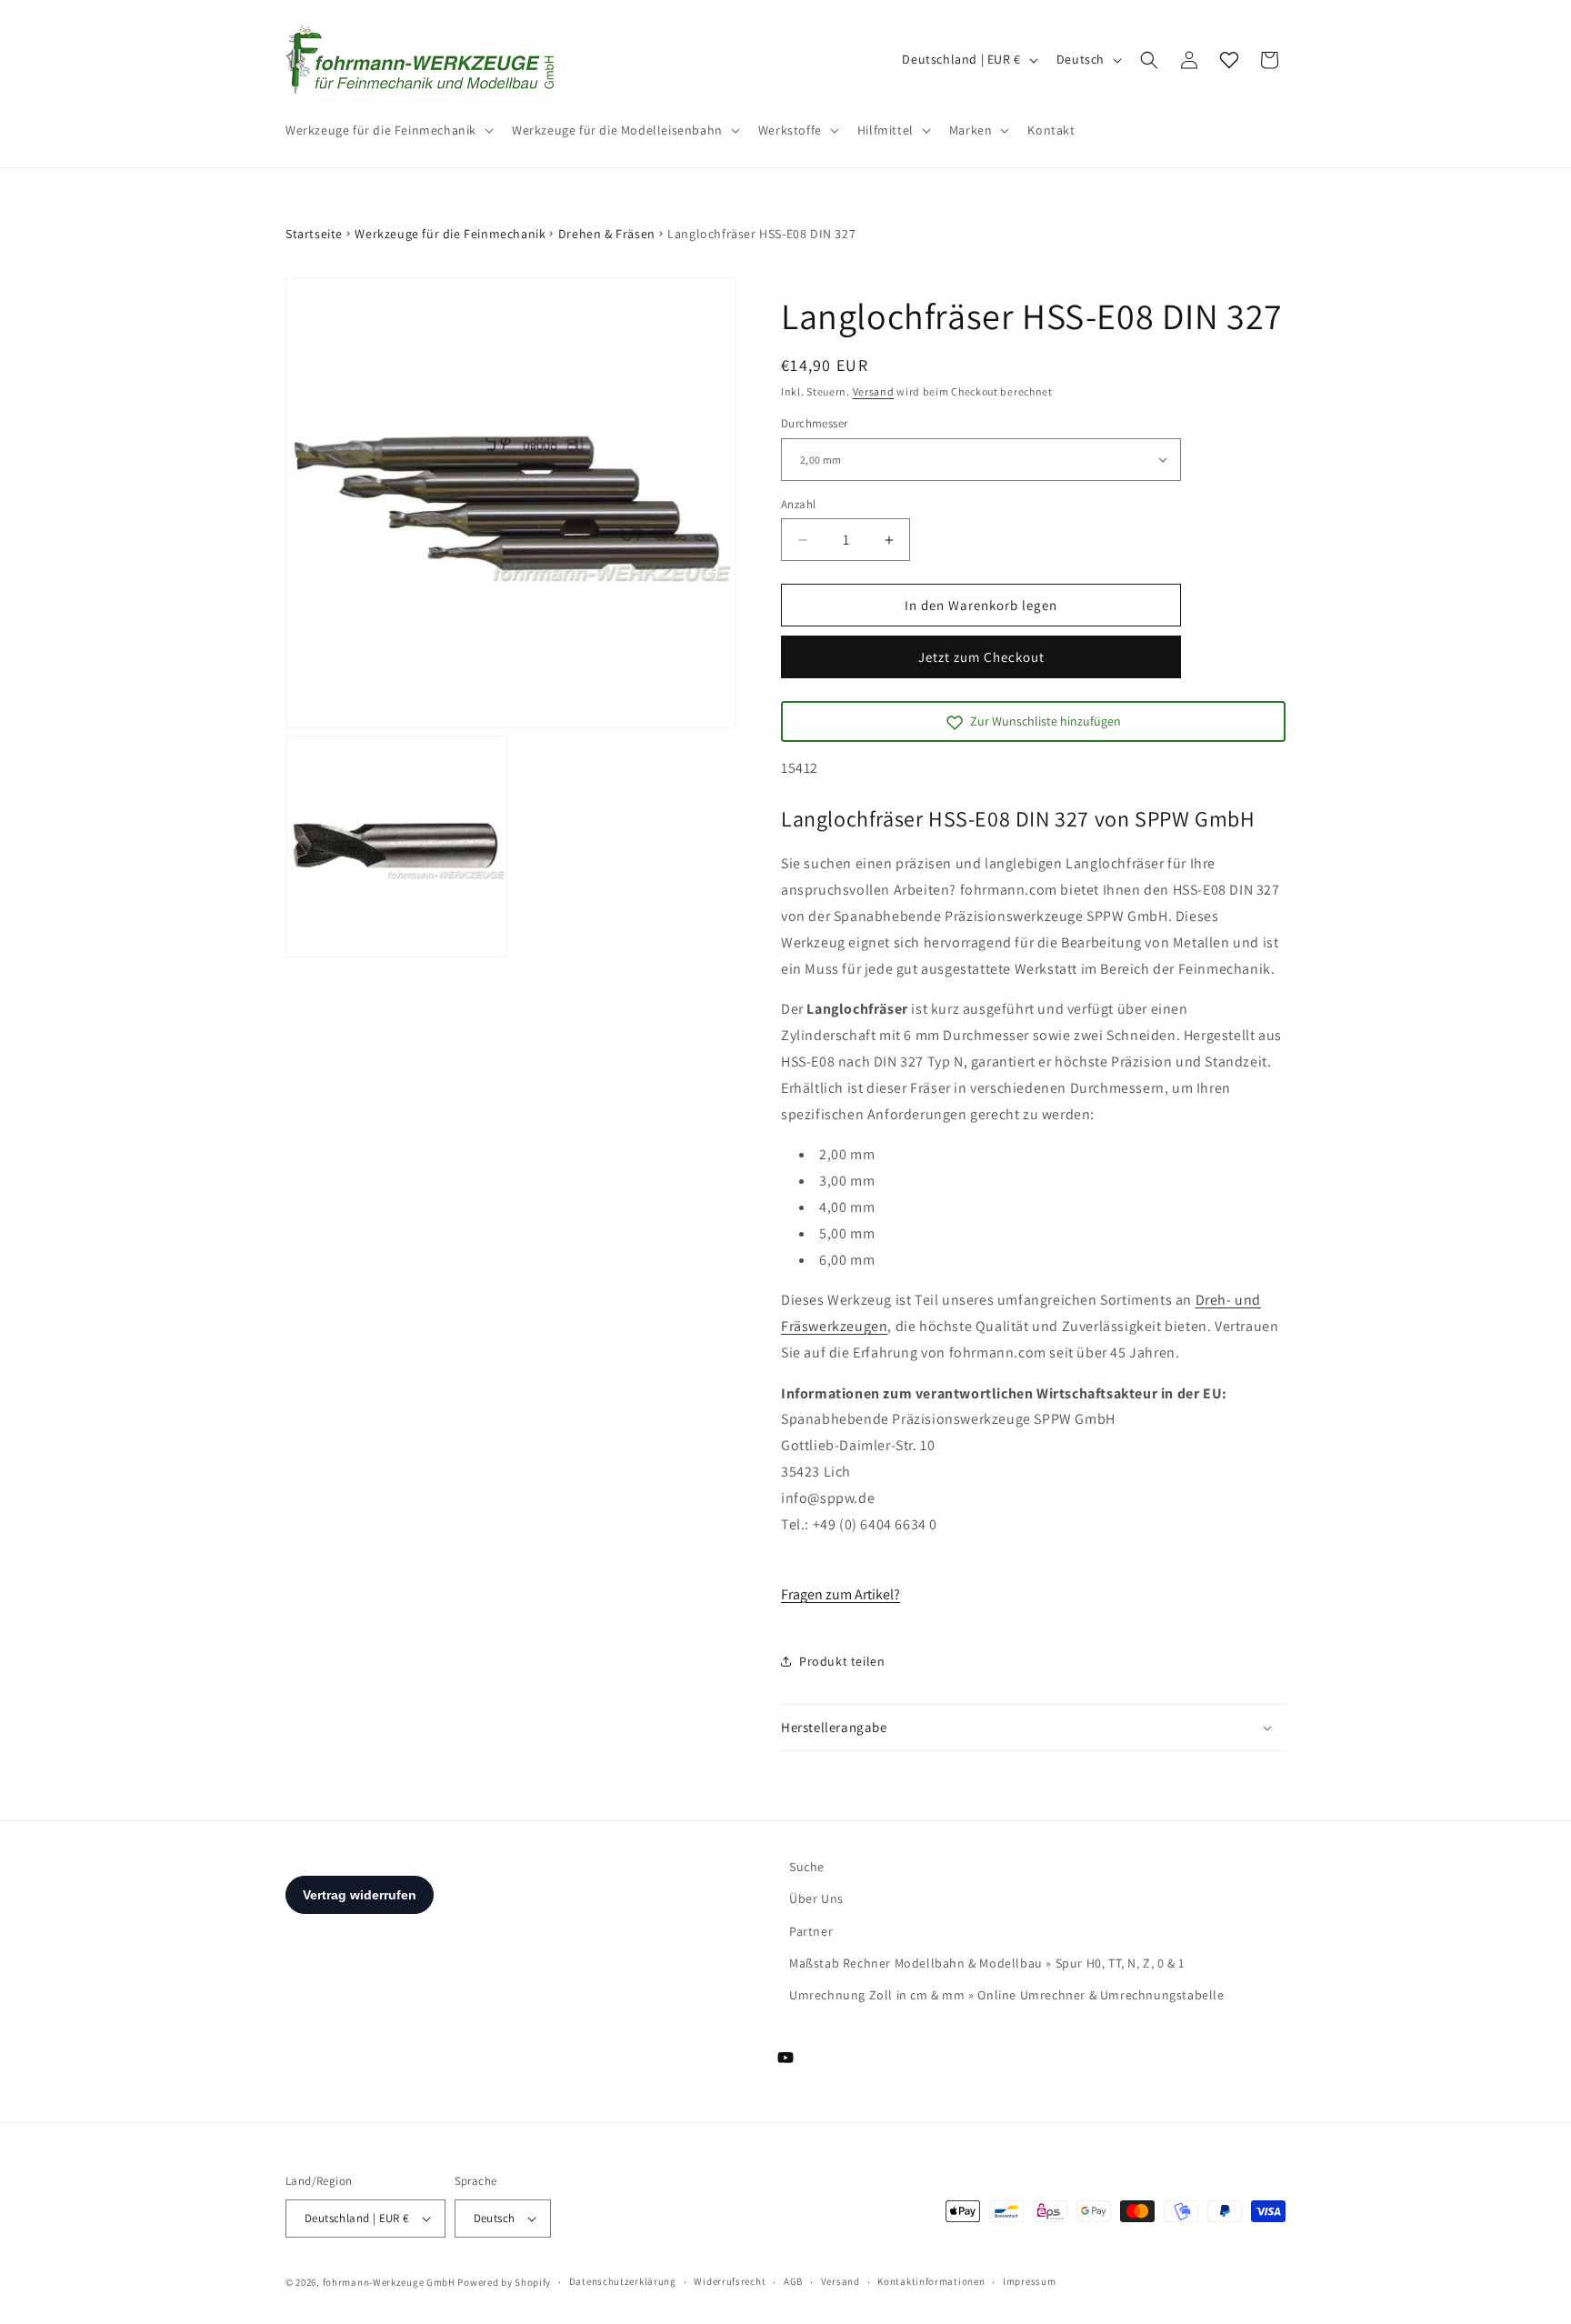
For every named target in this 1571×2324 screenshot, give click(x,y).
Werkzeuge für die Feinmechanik (450, 234)
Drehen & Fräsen (607, 234)
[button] (388, 130)
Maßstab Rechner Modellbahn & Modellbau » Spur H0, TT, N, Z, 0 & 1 (987, 1963)
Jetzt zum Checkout (981, 657)
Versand (874, 391)
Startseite (314, 234)
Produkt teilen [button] (842, 1661)
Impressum (1029, 2281)
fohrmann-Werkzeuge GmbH (389, 2282)
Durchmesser (814, 423)
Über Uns (816, 1898)
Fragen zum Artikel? (841, 1594)
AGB (793, 2281)
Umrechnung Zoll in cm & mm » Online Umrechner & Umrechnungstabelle (1007, 1995)
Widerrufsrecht (730, 2281)
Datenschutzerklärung (623, 2281)
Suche (807, 1867)
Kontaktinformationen (931, 2281)
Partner (811, 1931)
